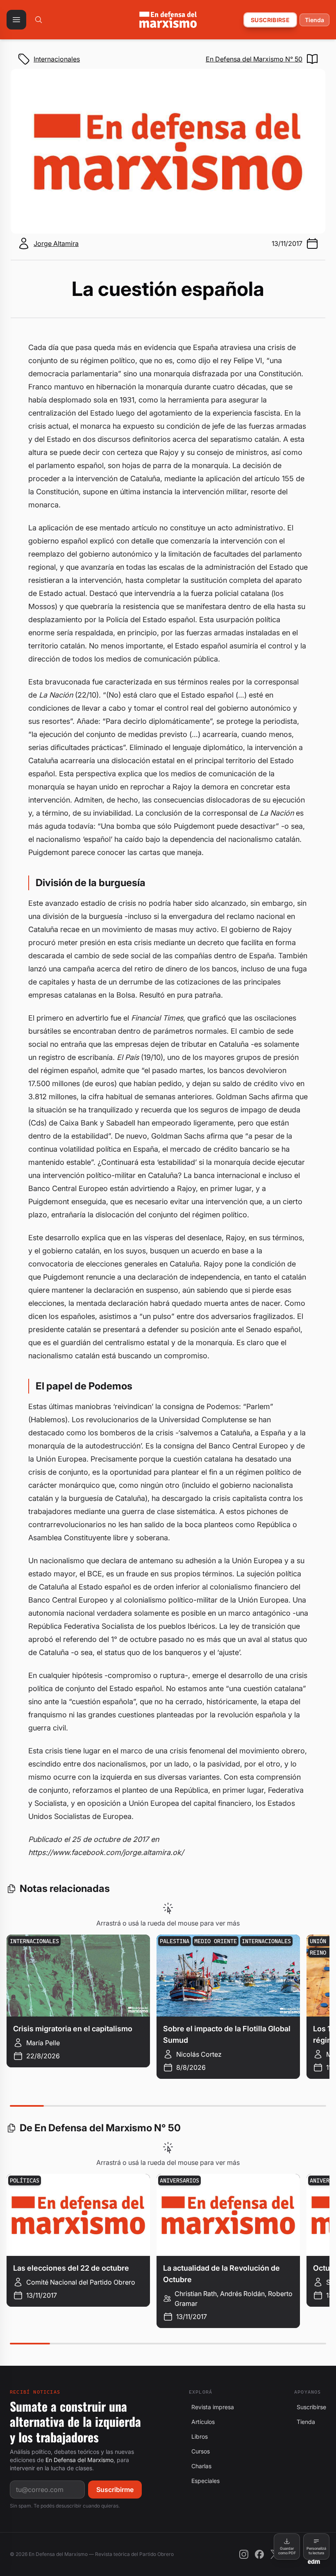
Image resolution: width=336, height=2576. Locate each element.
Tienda (314, 20)
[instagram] (244, 2554)
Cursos (199, 2451)
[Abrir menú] (16, 20)
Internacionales (57, 59)
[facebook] (259, 2554)
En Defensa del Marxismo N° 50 (254, 59)
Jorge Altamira (56, 243)
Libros (198, 2436)
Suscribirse (270, 20)
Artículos (202, 2422)
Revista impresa (211, 2407)
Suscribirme (115, 2490)
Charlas (200, 2466)
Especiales (204, 2481)
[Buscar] (39, 20)
